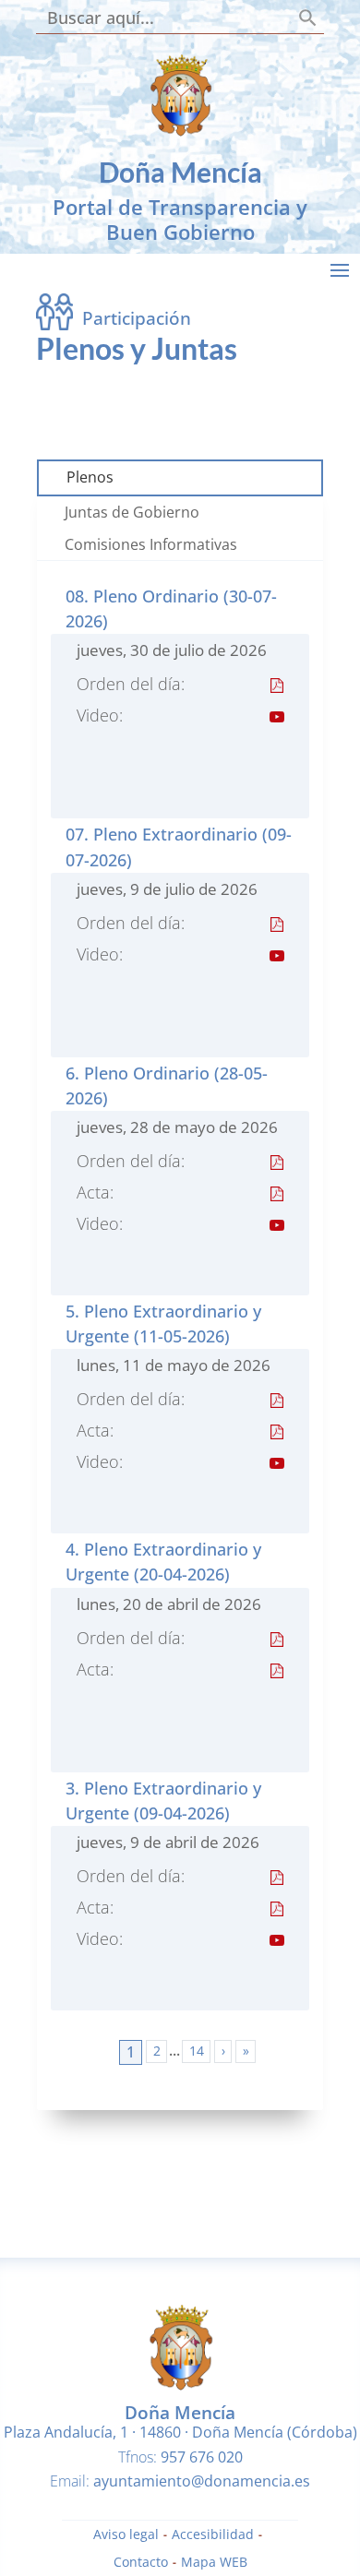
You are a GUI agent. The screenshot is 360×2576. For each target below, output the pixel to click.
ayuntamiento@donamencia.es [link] (202, 2481)
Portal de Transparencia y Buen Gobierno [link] (180, 219)
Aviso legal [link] (126, 2535)
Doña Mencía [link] (180, 172)
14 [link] (197, 2051)
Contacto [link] (141, 2563)
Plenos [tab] (90, 477)
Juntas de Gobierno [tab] (132, 512)
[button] (340, 269)
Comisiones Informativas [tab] (151, 544)
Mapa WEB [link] (214, 2563)
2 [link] (157, 2051)
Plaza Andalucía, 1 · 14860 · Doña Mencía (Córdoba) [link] (180, 2432)
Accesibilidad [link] (213, 2535)
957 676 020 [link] (202, 2457)
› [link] (223, 2051)
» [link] (246, 2051)
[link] (180, 131)
